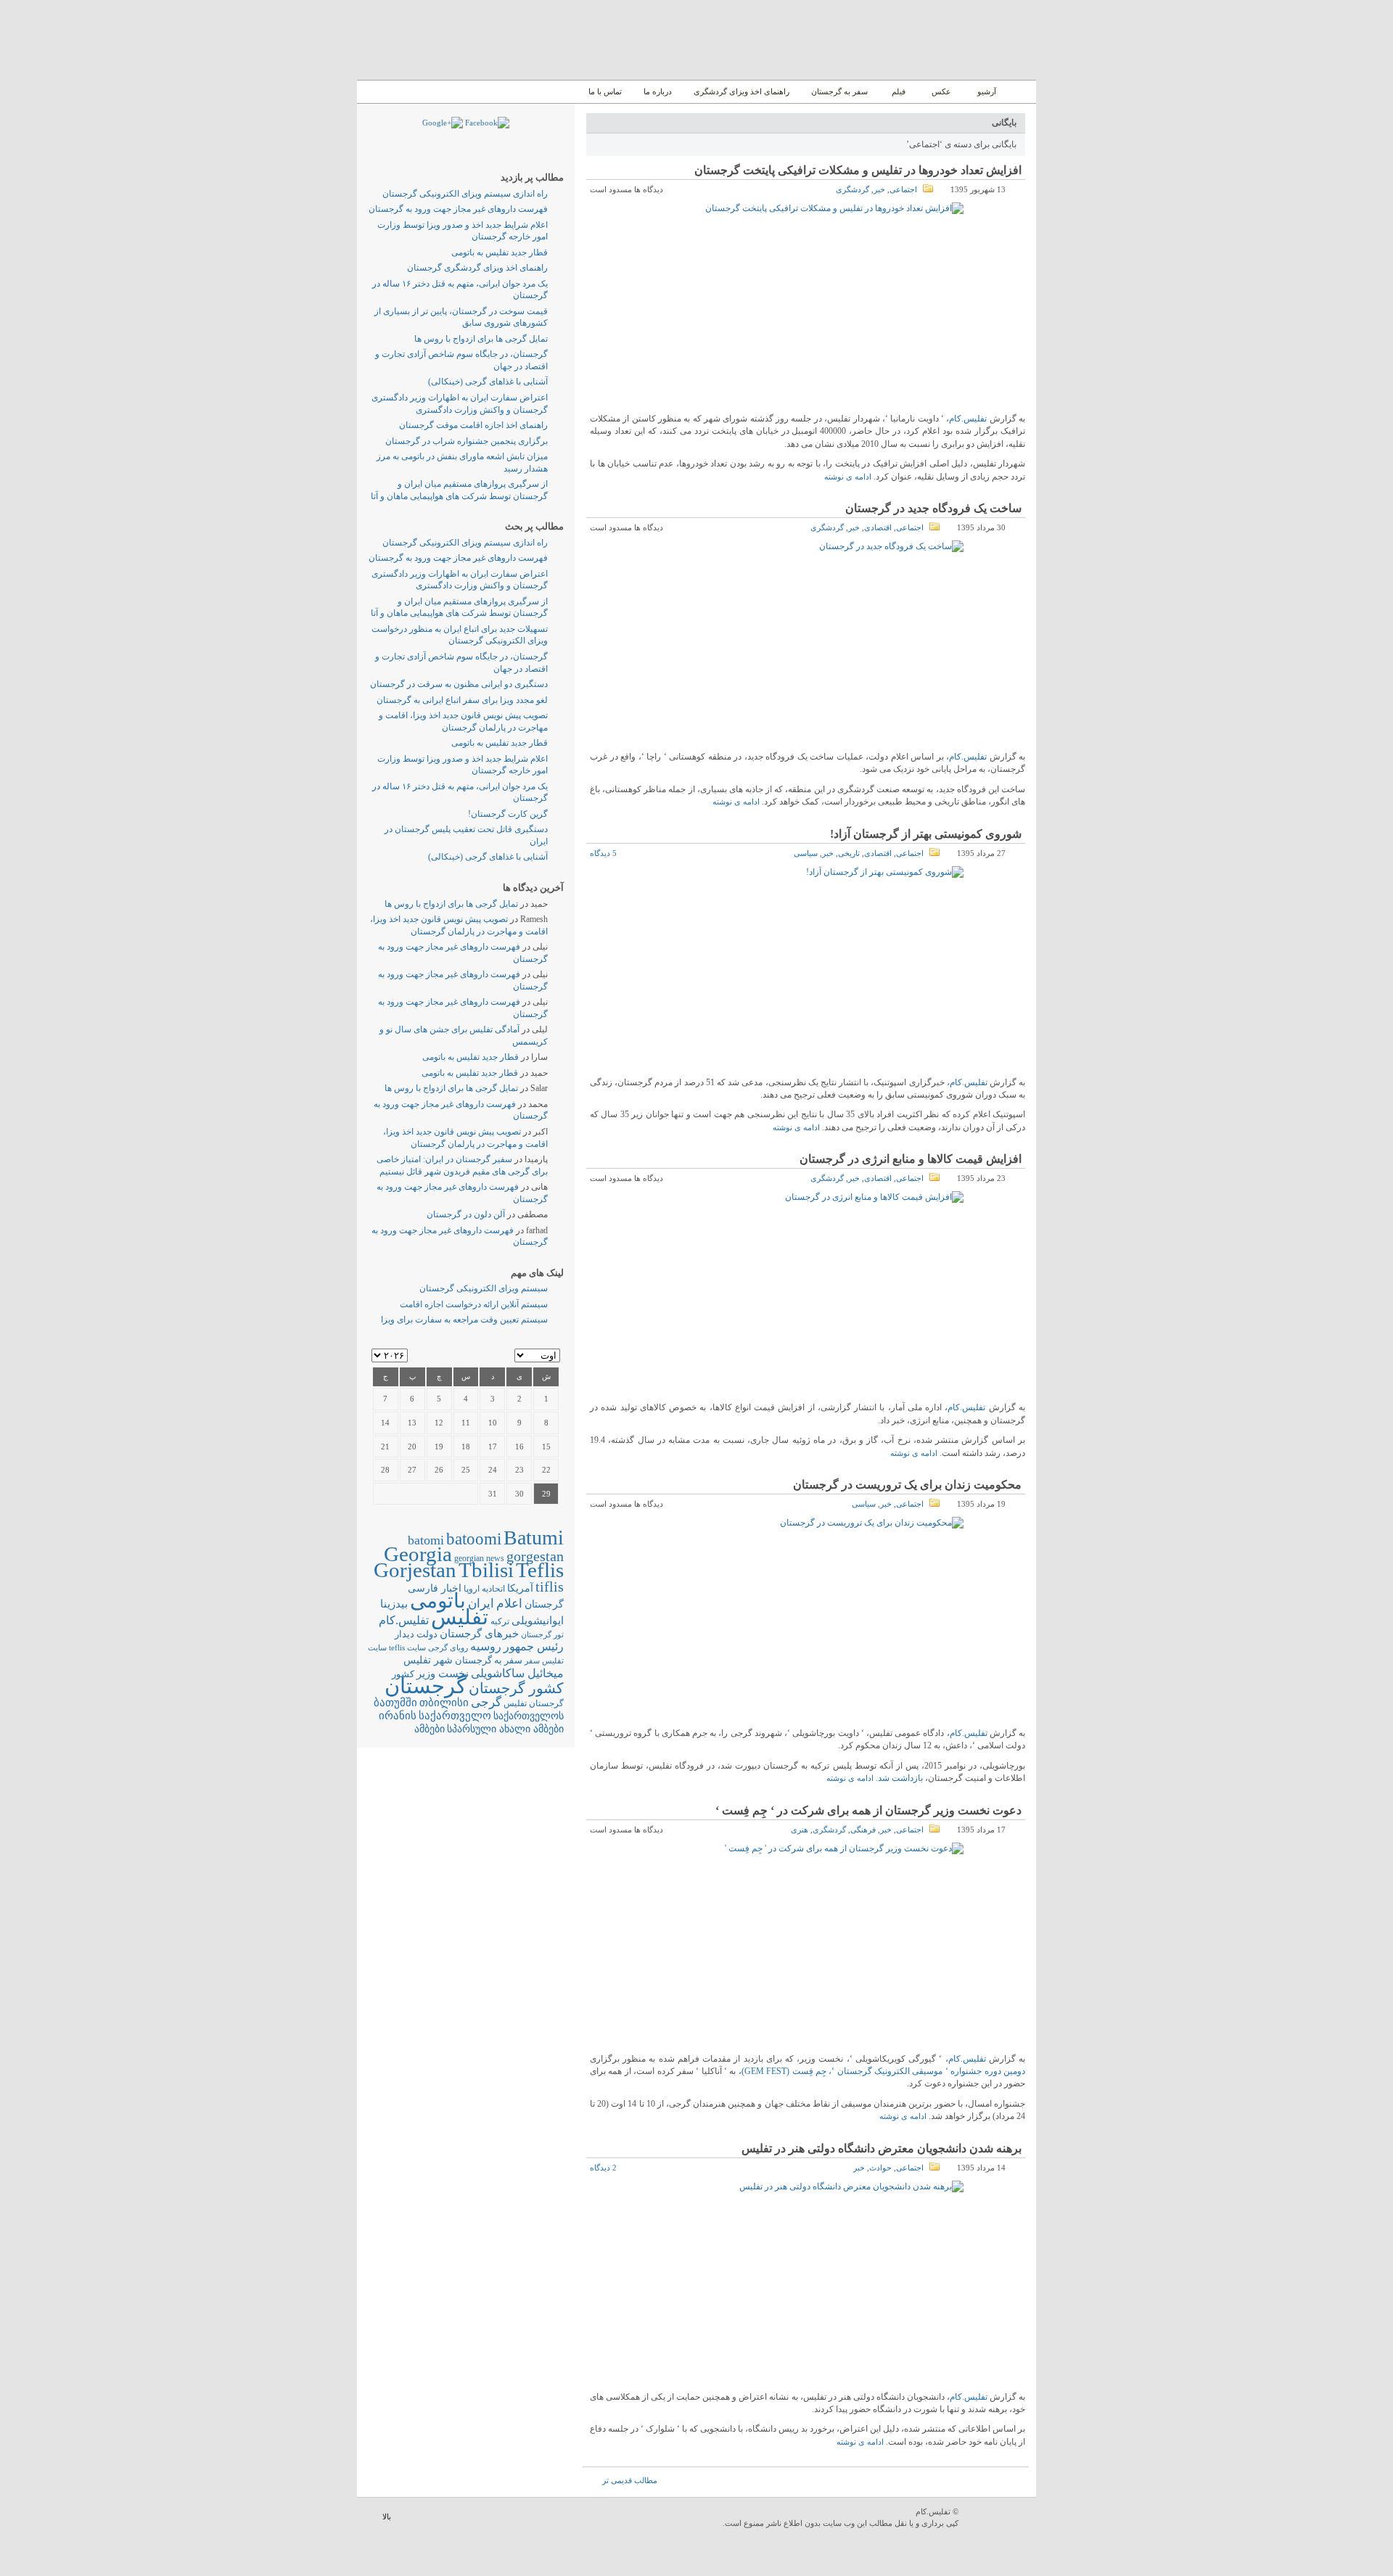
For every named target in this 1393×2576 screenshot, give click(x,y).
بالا (387, 2517)
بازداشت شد (900, 1778)
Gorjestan (415, 1570)
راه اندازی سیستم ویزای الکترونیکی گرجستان (465, 194)
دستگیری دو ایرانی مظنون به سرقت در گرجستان (459, 684)
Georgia (418, 1554)
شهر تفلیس (428, 1660)
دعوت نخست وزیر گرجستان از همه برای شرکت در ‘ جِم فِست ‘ (868, 1810)
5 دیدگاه (603, 853)
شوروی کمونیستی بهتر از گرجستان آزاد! (926, 834)
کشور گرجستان (516, 1688)
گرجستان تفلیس (534, 1704)
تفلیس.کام (968, 419)
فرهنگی (863, 1830)
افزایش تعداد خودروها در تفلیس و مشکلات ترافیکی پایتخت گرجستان (858, 170)
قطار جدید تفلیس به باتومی (500, 252)
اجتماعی (903, 189)
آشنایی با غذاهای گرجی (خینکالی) (488, 382)
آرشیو (986, 91)
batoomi (474, 1539)
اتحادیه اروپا (484, 1589)
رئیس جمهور (534, 1647)
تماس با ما (605, 91)
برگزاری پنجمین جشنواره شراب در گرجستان (467, 441)
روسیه (486, 1646)
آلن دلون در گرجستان (466, 1214)
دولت (427, 1634)
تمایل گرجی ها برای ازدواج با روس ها (481, 339)
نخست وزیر (443, 1673)
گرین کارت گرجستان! (508, 814)
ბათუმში (395, 1703)
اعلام (509, 1604)
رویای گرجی (448, 1648)
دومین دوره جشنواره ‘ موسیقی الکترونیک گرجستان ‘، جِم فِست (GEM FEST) (883, 2071)
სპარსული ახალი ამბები (505, 1729)
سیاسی (806, 853)
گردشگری (852, 189)
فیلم (899, 91)
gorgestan (535, 1556)
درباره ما (658, 91)
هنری (800, 1830)
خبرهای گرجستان (479, 1633)
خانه (1020, 92)
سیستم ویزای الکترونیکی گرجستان (484, 1288)
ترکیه (500, 1622)
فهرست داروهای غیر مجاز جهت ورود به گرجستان (458, 209)
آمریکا (520, 1588)
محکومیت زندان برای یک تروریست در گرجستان (907, 1485)
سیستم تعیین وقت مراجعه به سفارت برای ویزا (464, 1320)
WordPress (999, 2518)
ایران (481, 1604)
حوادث (880, 2168)
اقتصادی (878, 527)
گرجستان (426, 1686)
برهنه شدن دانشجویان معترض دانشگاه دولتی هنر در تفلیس (882, 2148)
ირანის (398, 1716)
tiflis (550, 1587)
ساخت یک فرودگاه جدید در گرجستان (933, 508)
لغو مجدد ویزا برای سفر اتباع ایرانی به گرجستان (462, 700)
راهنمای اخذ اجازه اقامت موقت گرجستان (473, 425)
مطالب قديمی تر (630, 2480)
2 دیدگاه (603, 2168)
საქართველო (455, 1716)
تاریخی (849, 853)
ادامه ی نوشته (848, 477)
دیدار (404, 1634)
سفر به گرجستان (839, 91)
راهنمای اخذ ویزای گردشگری (741, 91)
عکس (941, 91)
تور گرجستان (542, 1634)
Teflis (540, 1570)
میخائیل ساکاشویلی (517, 1673)
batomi (426, 1540)
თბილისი (444, 1702)
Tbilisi (486, 1570)
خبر (879, 189)
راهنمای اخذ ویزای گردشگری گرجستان (477, 268)
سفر (532, 1661)
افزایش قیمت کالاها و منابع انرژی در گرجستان (911, 1159)
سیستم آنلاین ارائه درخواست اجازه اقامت (474, 1304)
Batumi (534, 1538)
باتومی (438, 1601)
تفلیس (460, 1617)
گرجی (486, 1702)
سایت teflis (407, 1647)
